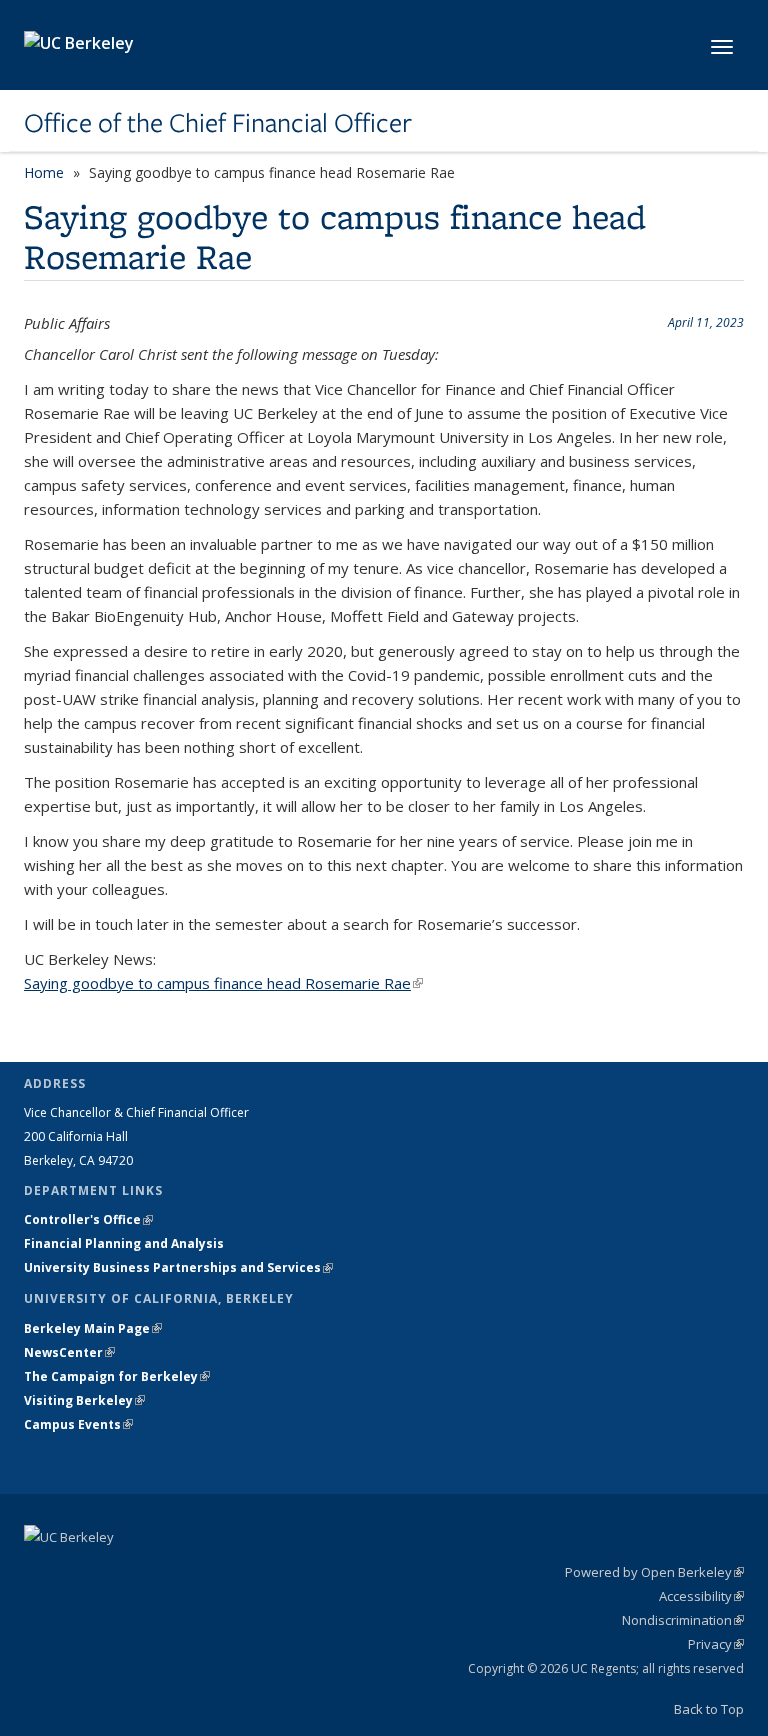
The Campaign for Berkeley (117, 1376)
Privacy (716, 1644)
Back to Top (709, 1709)
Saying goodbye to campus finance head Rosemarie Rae (223, 983)
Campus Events (78, 1424)
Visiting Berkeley (84, 1400)
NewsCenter (69, 1352)
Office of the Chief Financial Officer (218, 123)
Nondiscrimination (683, 1620)
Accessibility (701, 1596)
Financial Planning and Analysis (124, 1243)
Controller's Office (88, 1219)
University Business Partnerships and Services (178, 1267)
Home (44, 172)
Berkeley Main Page (93, 1328)
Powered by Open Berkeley (654, 1572)
